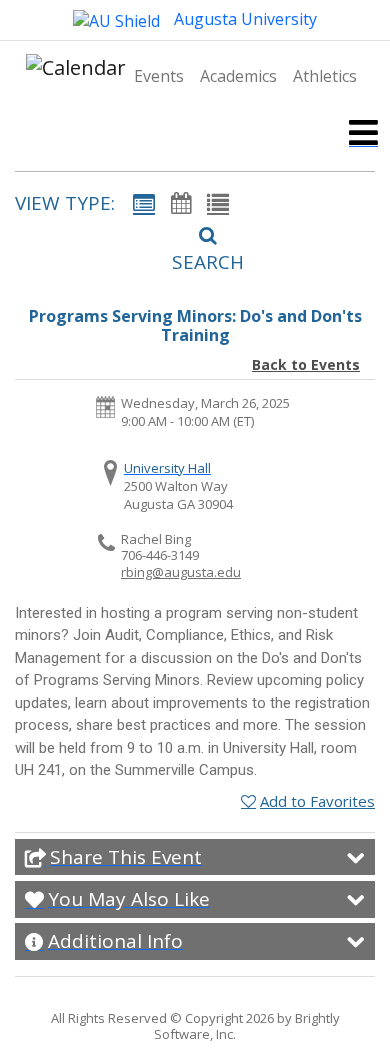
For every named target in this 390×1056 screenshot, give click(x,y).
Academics (238, 76)
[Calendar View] (181, 202)
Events (159, 76)
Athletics (325, 76)
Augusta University (243, 19)
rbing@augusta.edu (181, 572)
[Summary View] (144, 202)
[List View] (218, 202)
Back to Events (306, 364)
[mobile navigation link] (363, 132)
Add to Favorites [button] (317, 801)
